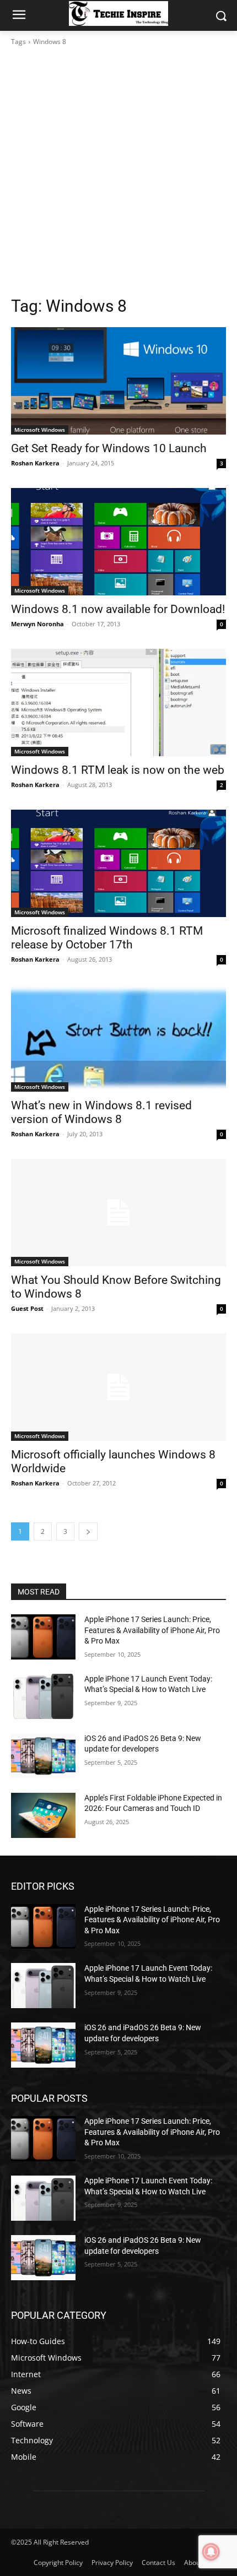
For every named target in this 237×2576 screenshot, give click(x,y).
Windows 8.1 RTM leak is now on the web (118, 770)
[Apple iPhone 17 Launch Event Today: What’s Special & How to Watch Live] (43, 1696)
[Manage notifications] (211, 2552)
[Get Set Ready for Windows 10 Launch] (118, 381)
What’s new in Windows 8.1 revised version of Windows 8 (101, 1112)
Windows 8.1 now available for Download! (118, 609)
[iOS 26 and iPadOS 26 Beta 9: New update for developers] (43, 1756)
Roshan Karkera (35, 463)
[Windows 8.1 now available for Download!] (118, 542)
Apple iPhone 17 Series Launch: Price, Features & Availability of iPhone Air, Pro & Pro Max (152, 1630)
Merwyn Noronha (37, 624)
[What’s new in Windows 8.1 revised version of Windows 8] (118, 1038)
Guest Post (27, 1308)
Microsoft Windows (40, 430)
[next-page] (88, 1531)
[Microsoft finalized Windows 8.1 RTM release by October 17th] (118, 863)
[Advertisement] (118, 171)
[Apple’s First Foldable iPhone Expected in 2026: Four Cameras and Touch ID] (43, 1815)
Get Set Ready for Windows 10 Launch (109, 448)
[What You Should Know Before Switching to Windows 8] (118, 1213)
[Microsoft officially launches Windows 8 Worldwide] (118, 1387)
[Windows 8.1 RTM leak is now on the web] (118, 703)
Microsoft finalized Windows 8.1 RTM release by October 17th (107, 938)
